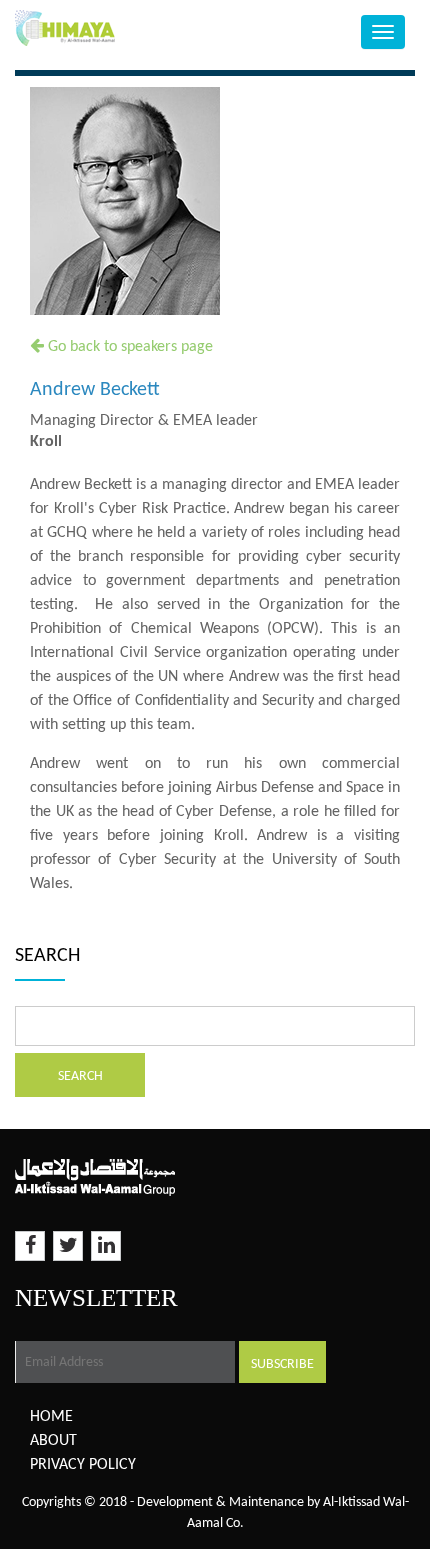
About (53, 1441)
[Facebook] (30, 1246)
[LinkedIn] (106, 1246)
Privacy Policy (83, 1465)
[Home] (107, 28)
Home (51, 1417)
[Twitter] (68, 1246)
